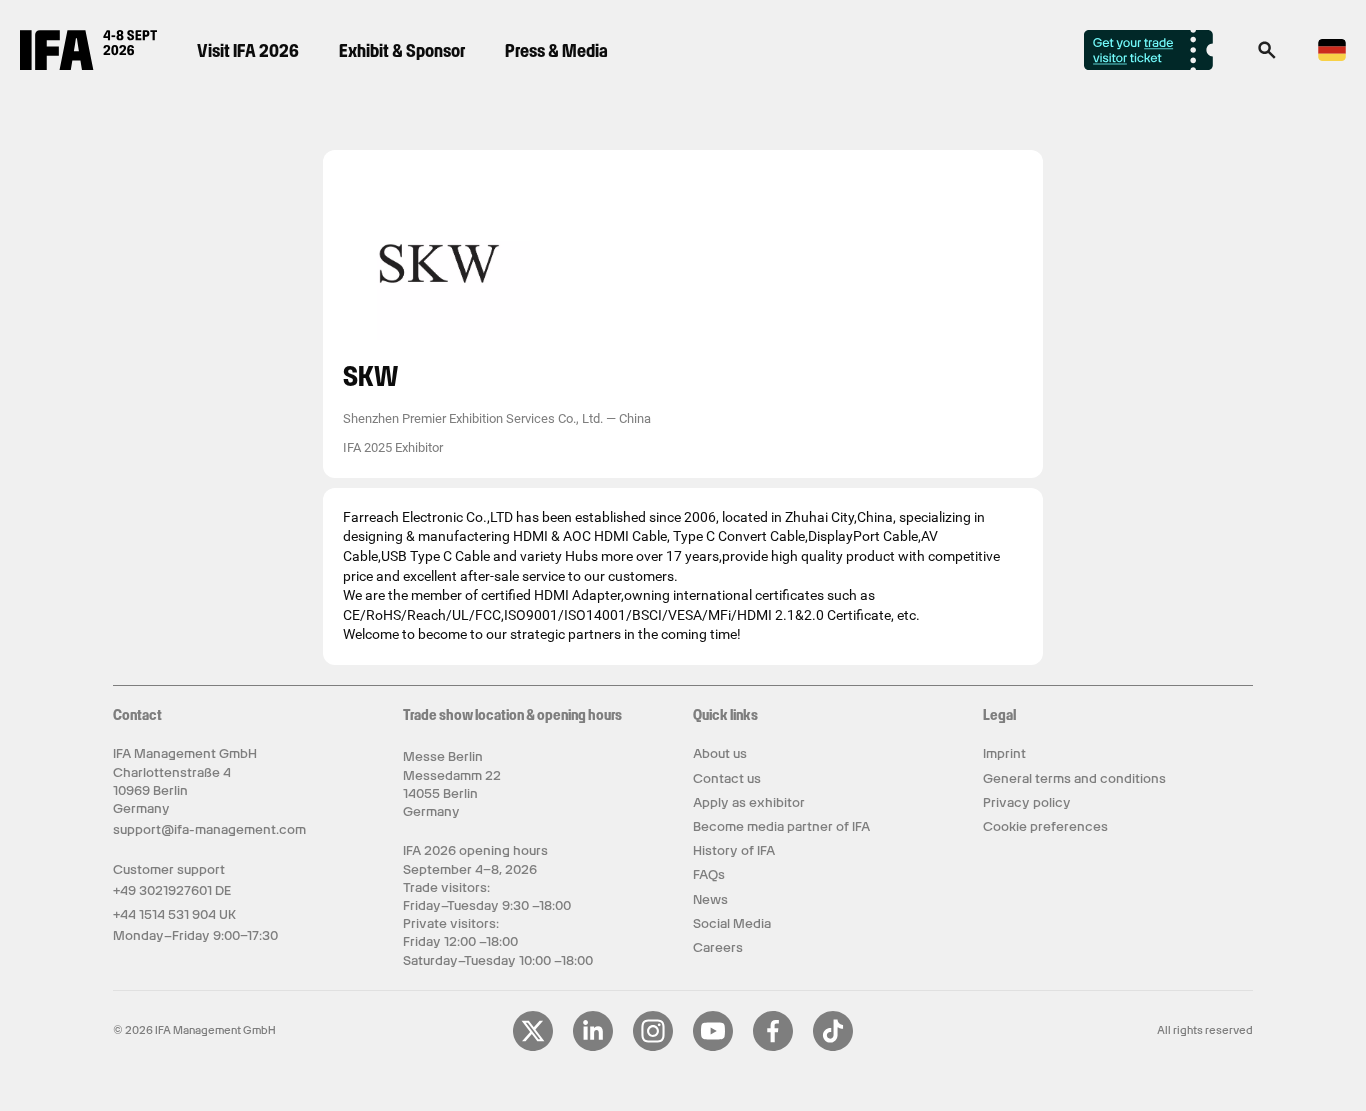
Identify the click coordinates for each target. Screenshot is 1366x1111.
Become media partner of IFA (781, 826)
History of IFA (734, 850)
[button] (1267, 56)
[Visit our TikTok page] (833, 1047)
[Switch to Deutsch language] (1332, 57)
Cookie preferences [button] (1045, 826)
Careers (718, 947)
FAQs (709, 874)
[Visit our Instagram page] (653, 1047)
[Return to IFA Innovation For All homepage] (88, 65)
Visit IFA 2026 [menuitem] (248, 50)
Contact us (727, 778)
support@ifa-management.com (209, 829)
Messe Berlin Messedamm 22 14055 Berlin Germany (452, 784)
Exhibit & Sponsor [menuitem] (402, 50)
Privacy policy (1027, 802)
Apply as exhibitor (749, 802)
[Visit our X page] (533, 1047)
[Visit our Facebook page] (773, 1047)
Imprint (1004, 753)
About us (720, 753)
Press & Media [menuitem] (556, 50)
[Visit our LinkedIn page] (593, 1047)
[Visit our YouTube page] (713, 1047)
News (710, 899)
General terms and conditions (1074, 778)
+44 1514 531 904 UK (174, 914)
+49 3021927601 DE (172, 890)
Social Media (732, 923)
